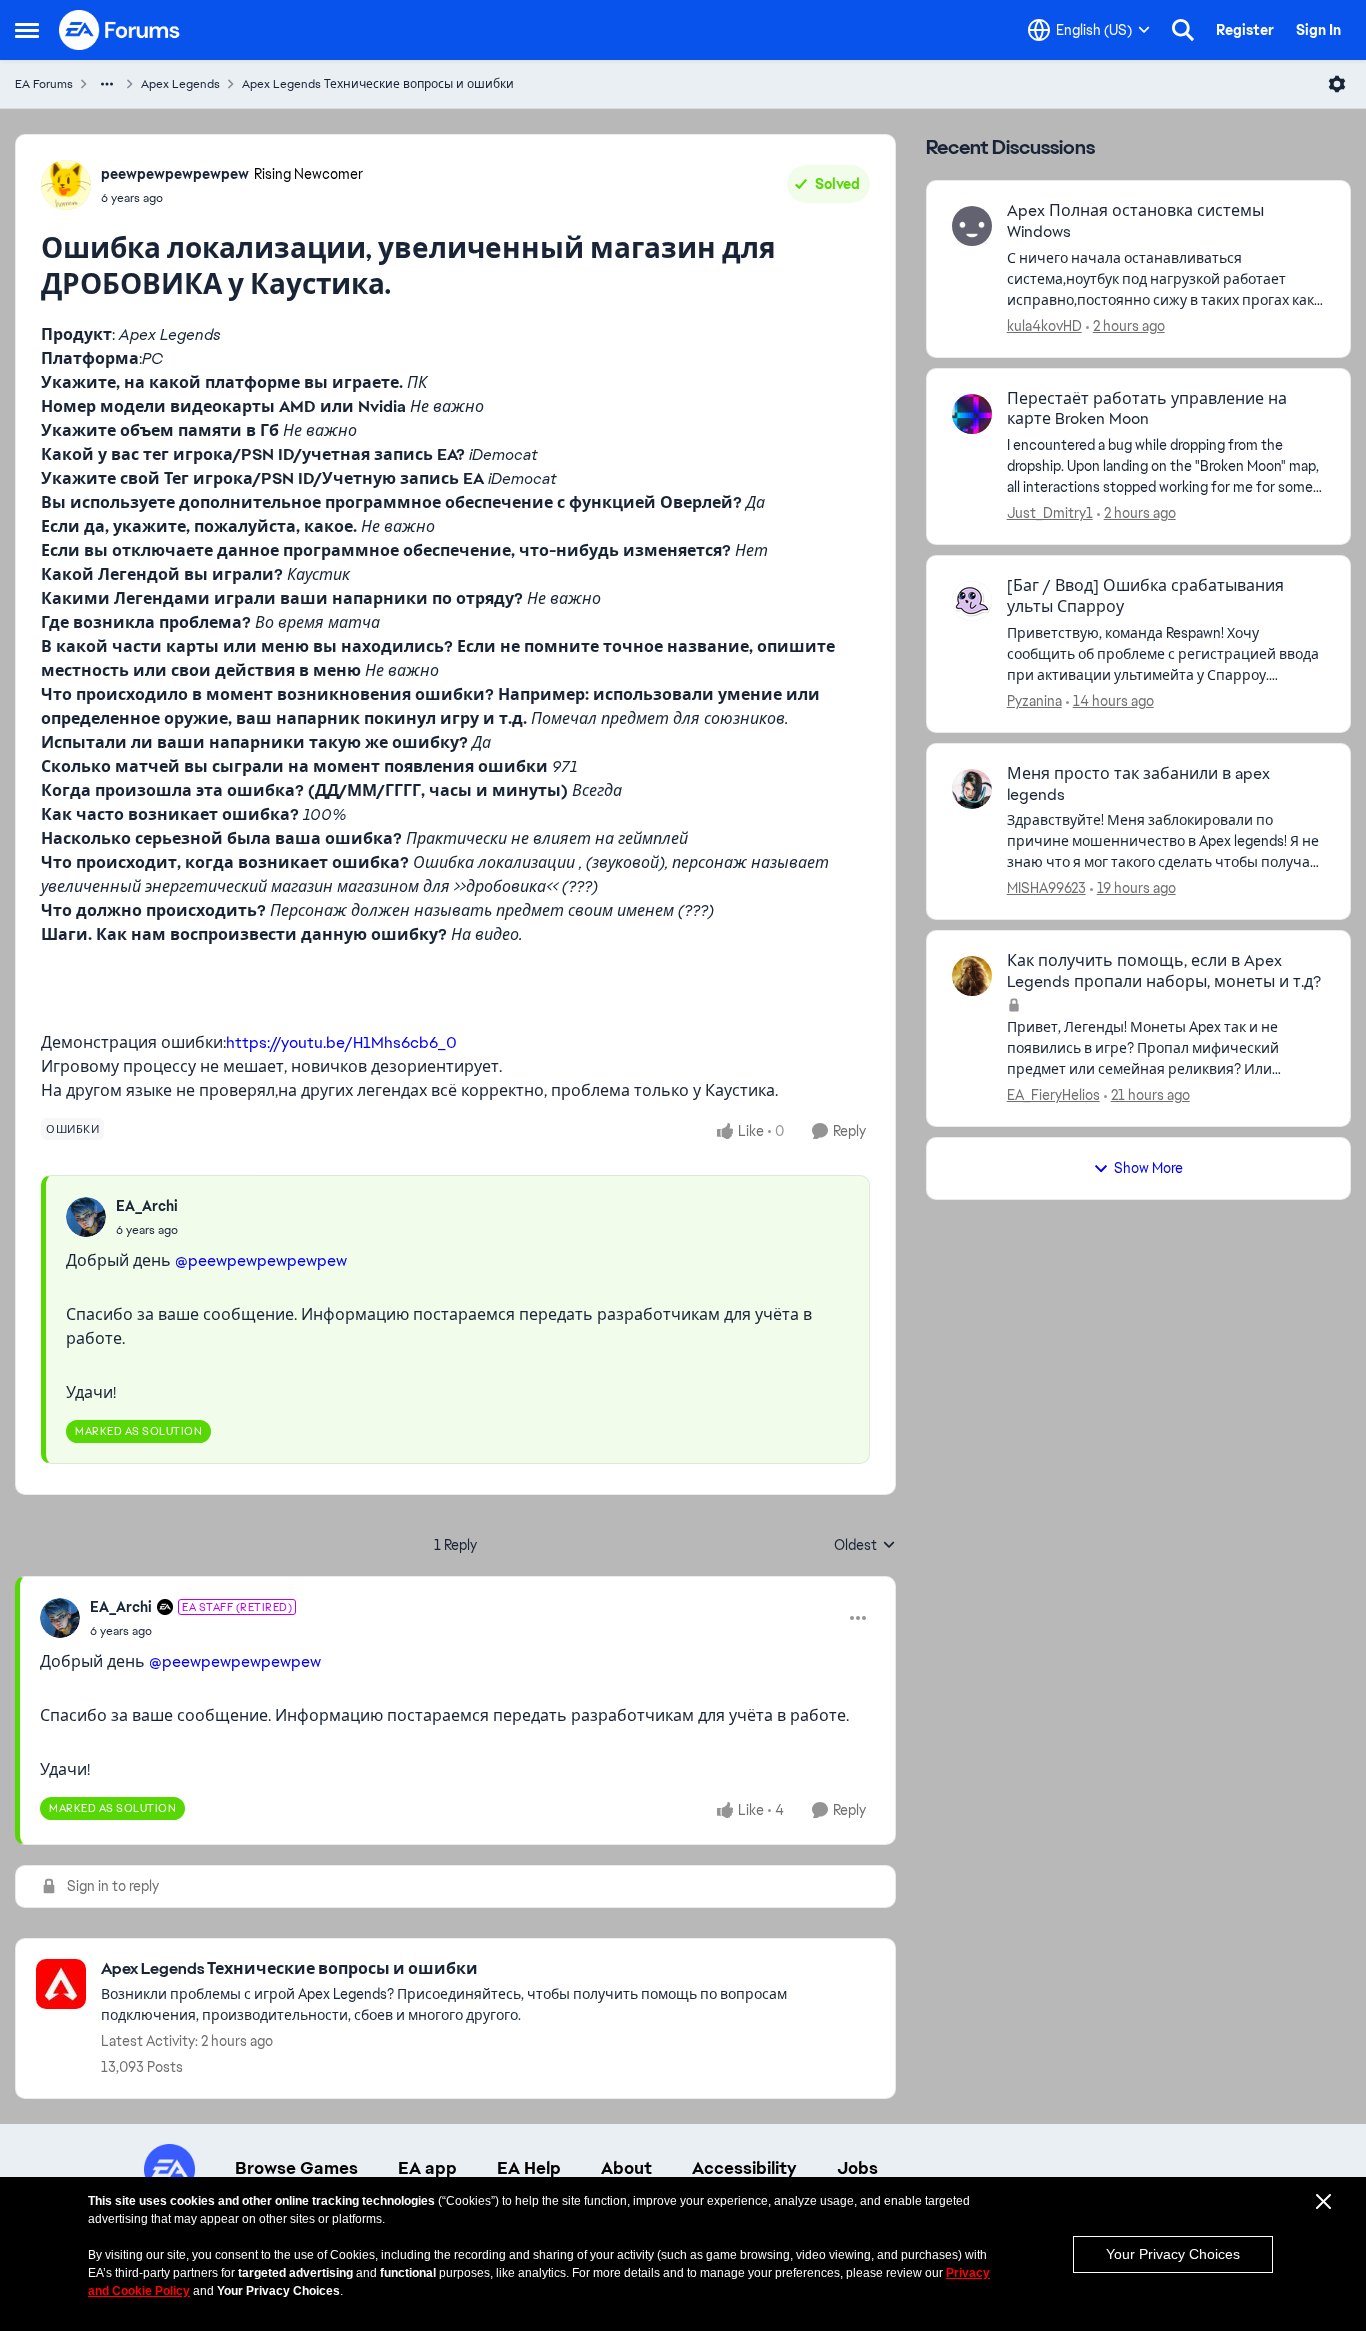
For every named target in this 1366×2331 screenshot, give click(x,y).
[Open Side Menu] (27, 30)
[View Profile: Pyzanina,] (972, 601)
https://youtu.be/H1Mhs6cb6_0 (341, 1042)
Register (1245, 30)
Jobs (857, 2168)
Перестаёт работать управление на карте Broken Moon (1147, 409)
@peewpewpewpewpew (261, 1260)
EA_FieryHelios (1053, 1095)
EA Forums (44, 84)
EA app (427, 2168)
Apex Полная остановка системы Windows (1135, 221)
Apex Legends (180, 84)
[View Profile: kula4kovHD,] (972, 226)
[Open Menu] (1337, 84)
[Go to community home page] (120, 30)
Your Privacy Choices (1173, 2254)
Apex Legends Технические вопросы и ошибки (378, 84)
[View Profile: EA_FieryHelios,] (972, 976)
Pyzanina (1034, 701)
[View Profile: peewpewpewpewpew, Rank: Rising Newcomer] (66, 185)
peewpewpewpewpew (175, 174)
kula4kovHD (1044, 326)
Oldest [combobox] (865, 1546)
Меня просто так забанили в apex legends (1138, 784)
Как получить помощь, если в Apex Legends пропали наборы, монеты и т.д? (1164, 971)
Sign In (1318, 30)
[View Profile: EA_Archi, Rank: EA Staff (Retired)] (60, 1618)
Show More (1148, 1168)
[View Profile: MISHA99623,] (972, 789)
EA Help (529, 2168)
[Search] (1183, 30)
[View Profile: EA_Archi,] (86, 1217)
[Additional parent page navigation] (107, 84)
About (626, 2168)
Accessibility (744, 2168)
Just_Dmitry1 (1050, 513)
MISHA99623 (1046, 888)
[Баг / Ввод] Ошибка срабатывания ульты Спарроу (1145, 596)
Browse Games (296, 2168)
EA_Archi (147, 1206)
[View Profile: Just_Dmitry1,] (972, 414)
